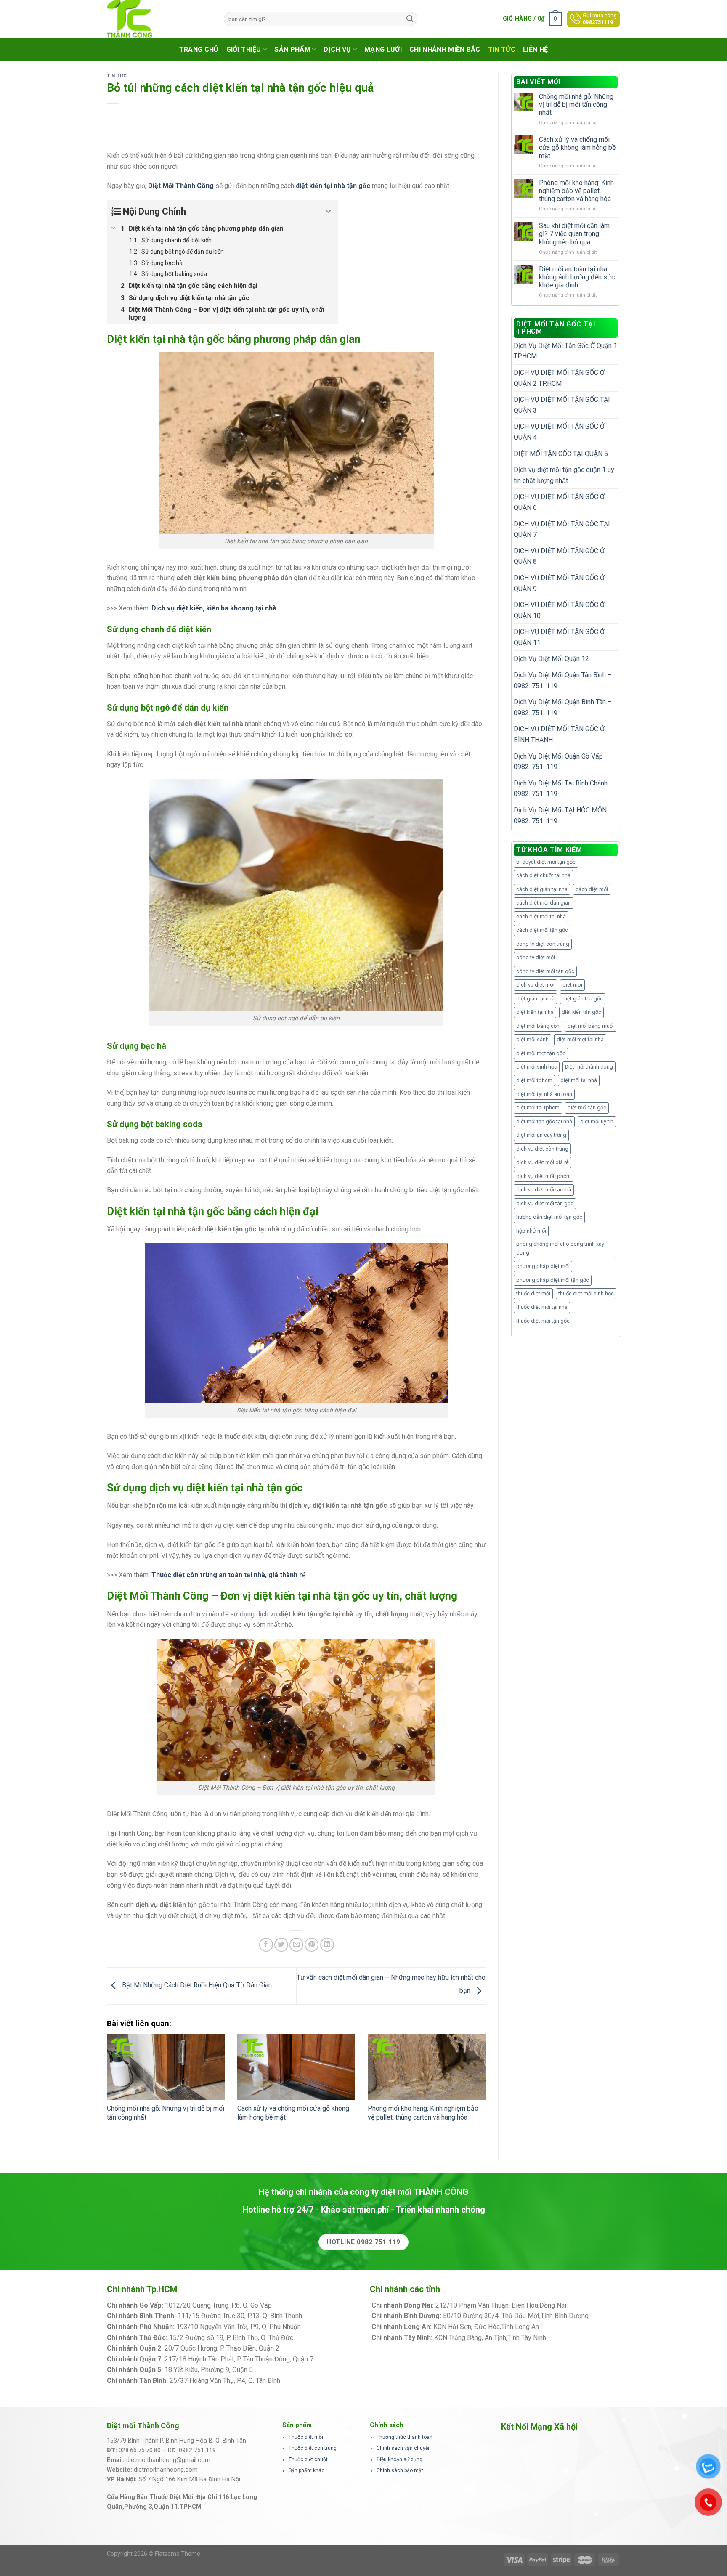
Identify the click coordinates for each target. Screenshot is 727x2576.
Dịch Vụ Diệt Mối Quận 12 (551, 659)
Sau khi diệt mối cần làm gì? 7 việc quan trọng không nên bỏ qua (574, 234)
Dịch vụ (337, 49)
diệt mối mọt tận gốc (541, 1053)
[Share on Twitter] (281, 1945)
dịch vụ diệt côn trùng (542, 1149)
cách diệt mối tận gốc (542, 930)
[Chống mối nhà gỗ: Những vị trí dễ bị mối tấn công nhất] (166, 2067)
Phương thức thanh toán (405, 2437)
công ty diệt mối (536, 957)
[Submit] (410, 19)
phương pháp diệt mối (543, 1266)
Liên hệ (535, 49)
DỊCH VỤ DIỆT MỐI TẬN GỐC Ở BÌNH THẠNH (559, 734)
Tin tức (502, 49)
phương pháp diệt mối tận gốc (553, 1280)
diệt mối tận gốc (587, 1108)
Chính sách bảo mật (400, 2470)
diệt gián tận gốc (583, 999)
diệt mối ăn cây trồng (541, 1135)
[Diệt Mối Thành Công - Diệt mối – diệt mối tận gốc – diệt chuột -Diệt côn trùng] (159, 19)
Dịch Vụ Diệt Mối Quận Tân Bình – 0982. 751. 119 (563, 680)
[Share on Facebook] (266, 1945)
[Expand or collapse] (328, 211)
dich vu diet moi (535, 985)
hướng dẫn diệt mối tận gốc (549, 1217)
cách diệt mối (592, 889)
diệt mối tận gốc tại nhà (544, 1121)
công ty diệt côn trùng (543, 944)
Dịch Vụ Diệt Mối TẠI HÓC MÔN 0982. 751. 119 (560, 816)
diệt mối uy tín (597, 1121)
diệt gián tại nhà (535, 999)
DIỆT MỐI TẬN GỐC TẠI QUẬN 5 (561, 454)
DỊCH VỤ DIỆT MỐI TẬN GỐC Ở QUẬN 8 (559, 556)
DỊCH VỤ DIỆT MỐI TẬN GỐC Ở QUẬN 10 (559, 610)
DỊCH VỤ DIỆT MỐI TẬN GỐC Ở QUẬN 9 (559, 583)
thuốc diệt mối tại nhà (542, 1307)
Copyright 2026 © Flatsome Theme (154, 2554)
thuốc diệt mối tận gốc (543, 1321)
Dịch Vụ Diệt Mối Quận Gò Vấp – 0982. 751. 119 (561, 762)
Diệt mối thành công (589, 1067)
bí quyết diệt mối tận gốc (546, 862)
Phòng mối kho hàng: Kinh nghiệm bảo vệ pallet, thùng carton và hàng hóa (423, 2113)
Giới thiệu (244, 49)
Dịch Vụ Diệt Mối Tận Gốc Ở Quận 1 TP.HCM (565, 351)
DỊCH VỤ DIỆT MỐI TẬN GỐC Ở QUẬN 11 (559, 637)
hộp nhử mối (531, 1231)
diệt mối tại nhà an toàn (544, 1094)
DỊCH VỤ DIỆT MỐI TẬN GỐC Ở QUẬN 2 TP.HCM (559, 378)
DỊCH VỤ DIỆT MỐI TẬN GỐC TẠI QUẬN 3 (562, 405)
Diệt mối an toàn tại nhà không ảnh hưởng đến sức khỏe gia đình (577, 277)
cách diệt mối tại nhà (541, 917)
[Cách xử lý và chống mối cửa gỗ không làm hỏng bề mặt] (296, 2067)
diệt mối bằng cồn (538, 1026)
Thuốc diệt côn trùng (313, 2448)
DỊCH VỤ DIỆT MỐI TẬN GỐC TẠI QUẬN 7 (562, 529)
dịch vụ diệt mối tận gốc (545, 1203)
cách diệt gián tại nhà (542, 889)
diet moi (572, 985)
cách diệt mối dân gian (544, 903)
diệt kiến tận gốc (581, 1012)
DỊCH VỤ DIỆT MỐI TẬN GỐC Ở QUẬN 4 (559, 432)
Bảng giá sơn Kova (308, 2348)
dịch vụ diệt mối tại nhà (544, 1190)
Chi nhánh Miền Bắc (445, 49)
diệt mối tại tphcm (538, 1108)
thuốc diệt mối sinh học (586, 1293)
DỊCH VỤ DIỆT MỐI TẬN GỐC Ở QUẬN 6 (559, 502)
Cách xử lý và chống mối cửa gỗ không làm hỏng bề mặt (577, 147)
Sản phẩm (292, 49)
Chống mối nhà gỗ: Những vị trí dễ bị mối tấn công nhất (576, 105)
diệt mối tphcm (534, 1080)
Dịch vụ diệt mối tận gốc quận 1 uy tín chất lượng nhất (564, 475)
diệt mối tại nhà (579, 1080)
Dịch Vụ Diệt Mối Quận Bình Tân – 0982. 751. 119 (563, 707)
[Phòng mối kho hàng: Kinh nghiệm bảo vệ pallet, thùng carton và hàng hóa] (427, 2067)
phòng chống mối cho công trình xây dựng (560, 1248)
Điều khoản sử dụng (399, 2459)
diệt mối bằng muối (591, 1026)
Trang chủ (199, 49)
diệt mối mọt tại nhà (580, 1039)
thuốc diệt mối (533, 1293)
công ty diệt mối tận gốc (545, 971)
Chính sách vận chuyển (404, 2448)
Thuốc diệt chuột (308, 2459)
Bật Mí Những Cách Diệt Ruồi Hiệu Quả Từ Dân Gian (196, 1986)
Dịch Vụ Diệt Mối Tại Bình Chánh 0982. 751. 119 (561, 789)
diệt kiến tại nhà (535, 1012)
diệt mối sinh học (537, 1067)
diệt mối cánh (532, 1039)
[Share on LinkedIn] (327, 1945)
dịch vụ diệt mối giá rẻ (543, 1162)
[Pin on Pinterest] (312, 1945)
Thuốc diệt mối (306, 2437)
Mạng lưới (383, 49)
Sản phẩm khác (306, 2470)
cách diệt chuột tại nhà (543, 875)
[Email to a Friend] (296, 1945)
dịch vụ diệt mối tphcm (544, 1176)
